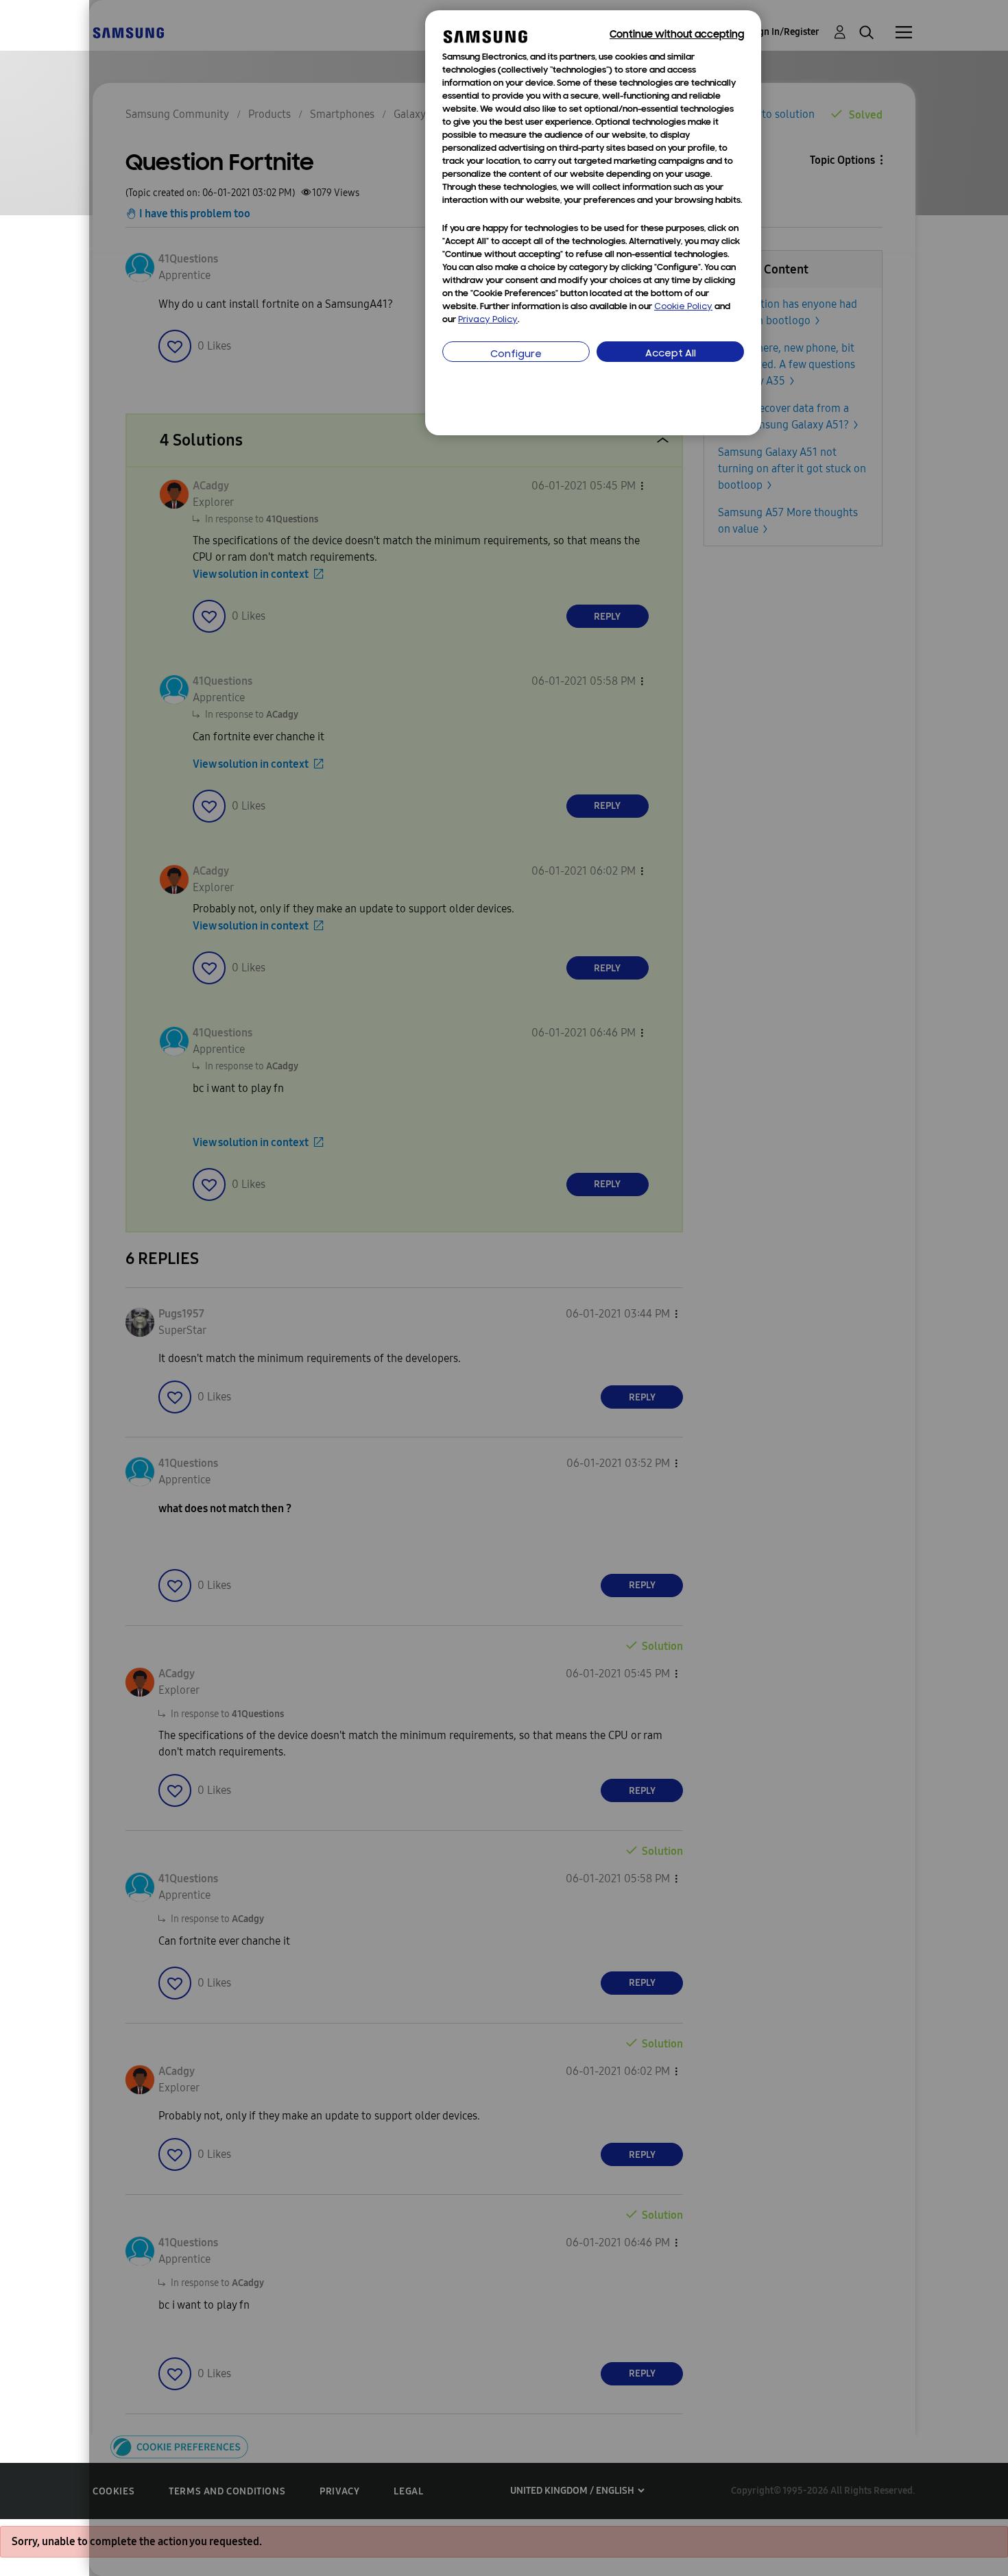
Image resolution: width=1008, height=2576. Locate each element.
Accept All (671, 354)
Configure (516, 355)
